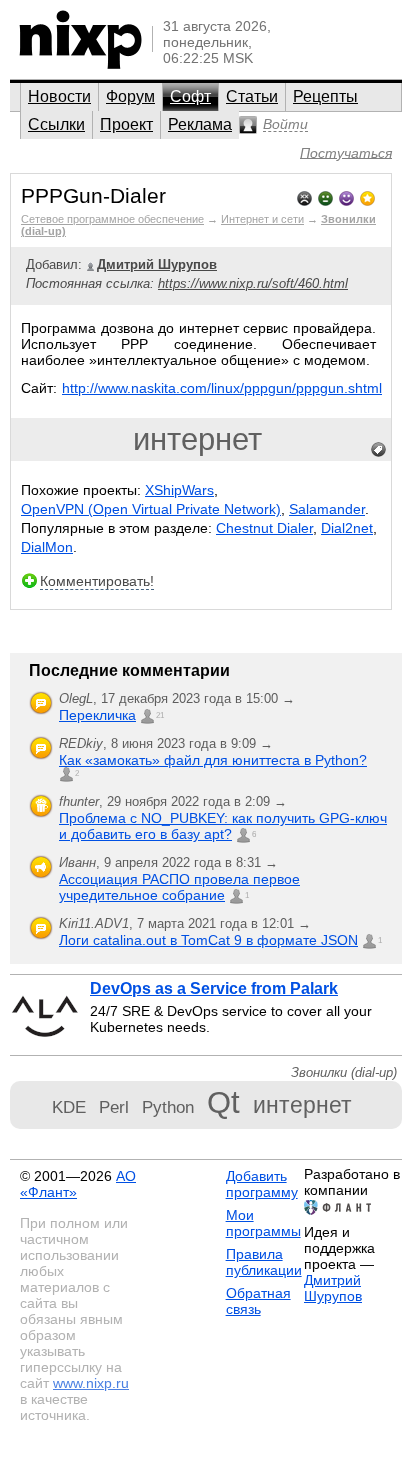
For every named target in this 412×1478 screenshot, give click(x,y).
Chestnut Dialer (264, 528)
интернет (197, 439)
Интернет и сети (262, 219)
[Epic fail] (304, 196)
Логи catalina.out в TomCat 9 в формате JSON (208, 940)
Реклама (200, 124)
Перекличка (97, 715)
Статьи (252, 96)
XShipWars (179, 490)
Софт (190, 96)
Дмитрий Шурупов (333, 1288)
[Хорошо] (346, 196)
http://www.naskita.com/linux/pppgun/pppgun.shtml (222, 388)
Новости (59, 96)
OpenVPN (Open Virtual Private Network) (151, 509)
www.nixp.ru (91, 1383)
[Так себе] (325, 196)
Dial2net (347, 528)
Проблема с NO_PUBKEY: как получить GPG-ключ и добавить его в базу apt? (223, 826)
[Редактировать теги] (379, 450)
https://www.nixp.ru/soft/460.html (253, 283)
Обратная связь (258, 1301)
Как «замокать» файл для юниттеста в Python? (213, 760)
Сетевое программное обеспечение (112, 219)
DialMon (47, 547)
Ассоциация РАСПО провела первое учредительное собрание (179, 887)
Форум (130, 96)
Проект (126, 124)
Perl (114, 1107)
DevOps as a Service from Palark (214, 988)
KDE (69, 1107)
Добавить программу (262, 1184)
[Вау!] (367, 196)
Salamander (327, 509)
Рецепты (325, 96)
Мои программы (263, 1223)
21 (160, 715)
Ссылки (56, 124)
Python (168, 1107)
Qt (223, 1102)
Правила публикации (264, 1262)
